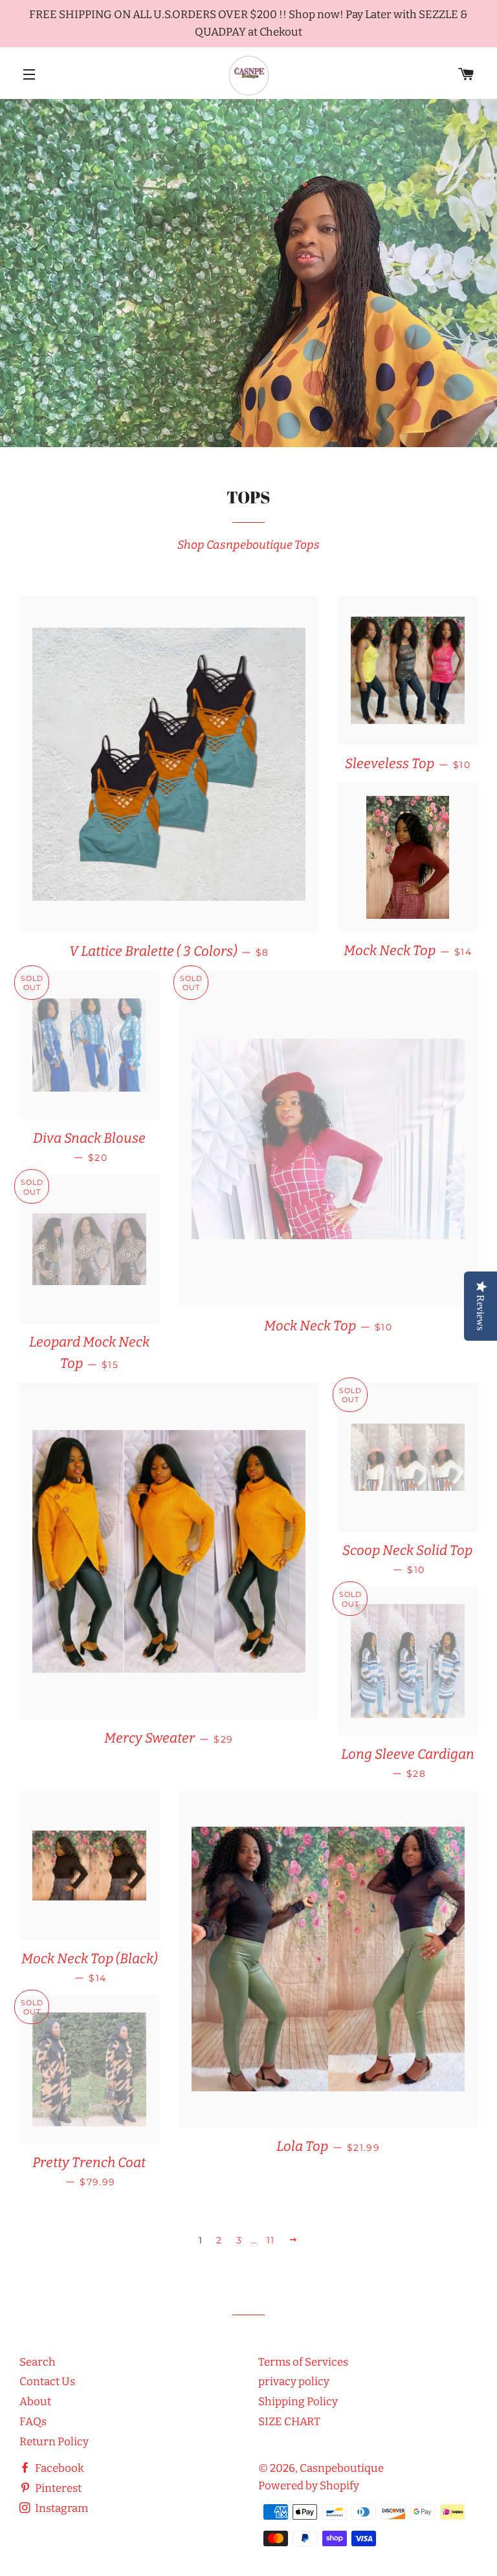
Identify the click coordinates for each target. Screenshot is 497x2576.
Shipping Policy (298, 2402)
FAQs (33, 2422)
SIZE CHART (289, 2422)
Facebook (59, 2468)
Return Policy (54, 2442)
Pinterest (57, 2488)
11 (271, 2240)
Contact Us (47, 2382)
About (35, 2402)
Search (38, 2362)
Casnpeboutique (342, 2468)
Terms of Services (303, 2362)
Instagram (61, 2508)
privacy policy (294, 2382)
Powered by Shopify (309, 2486)
